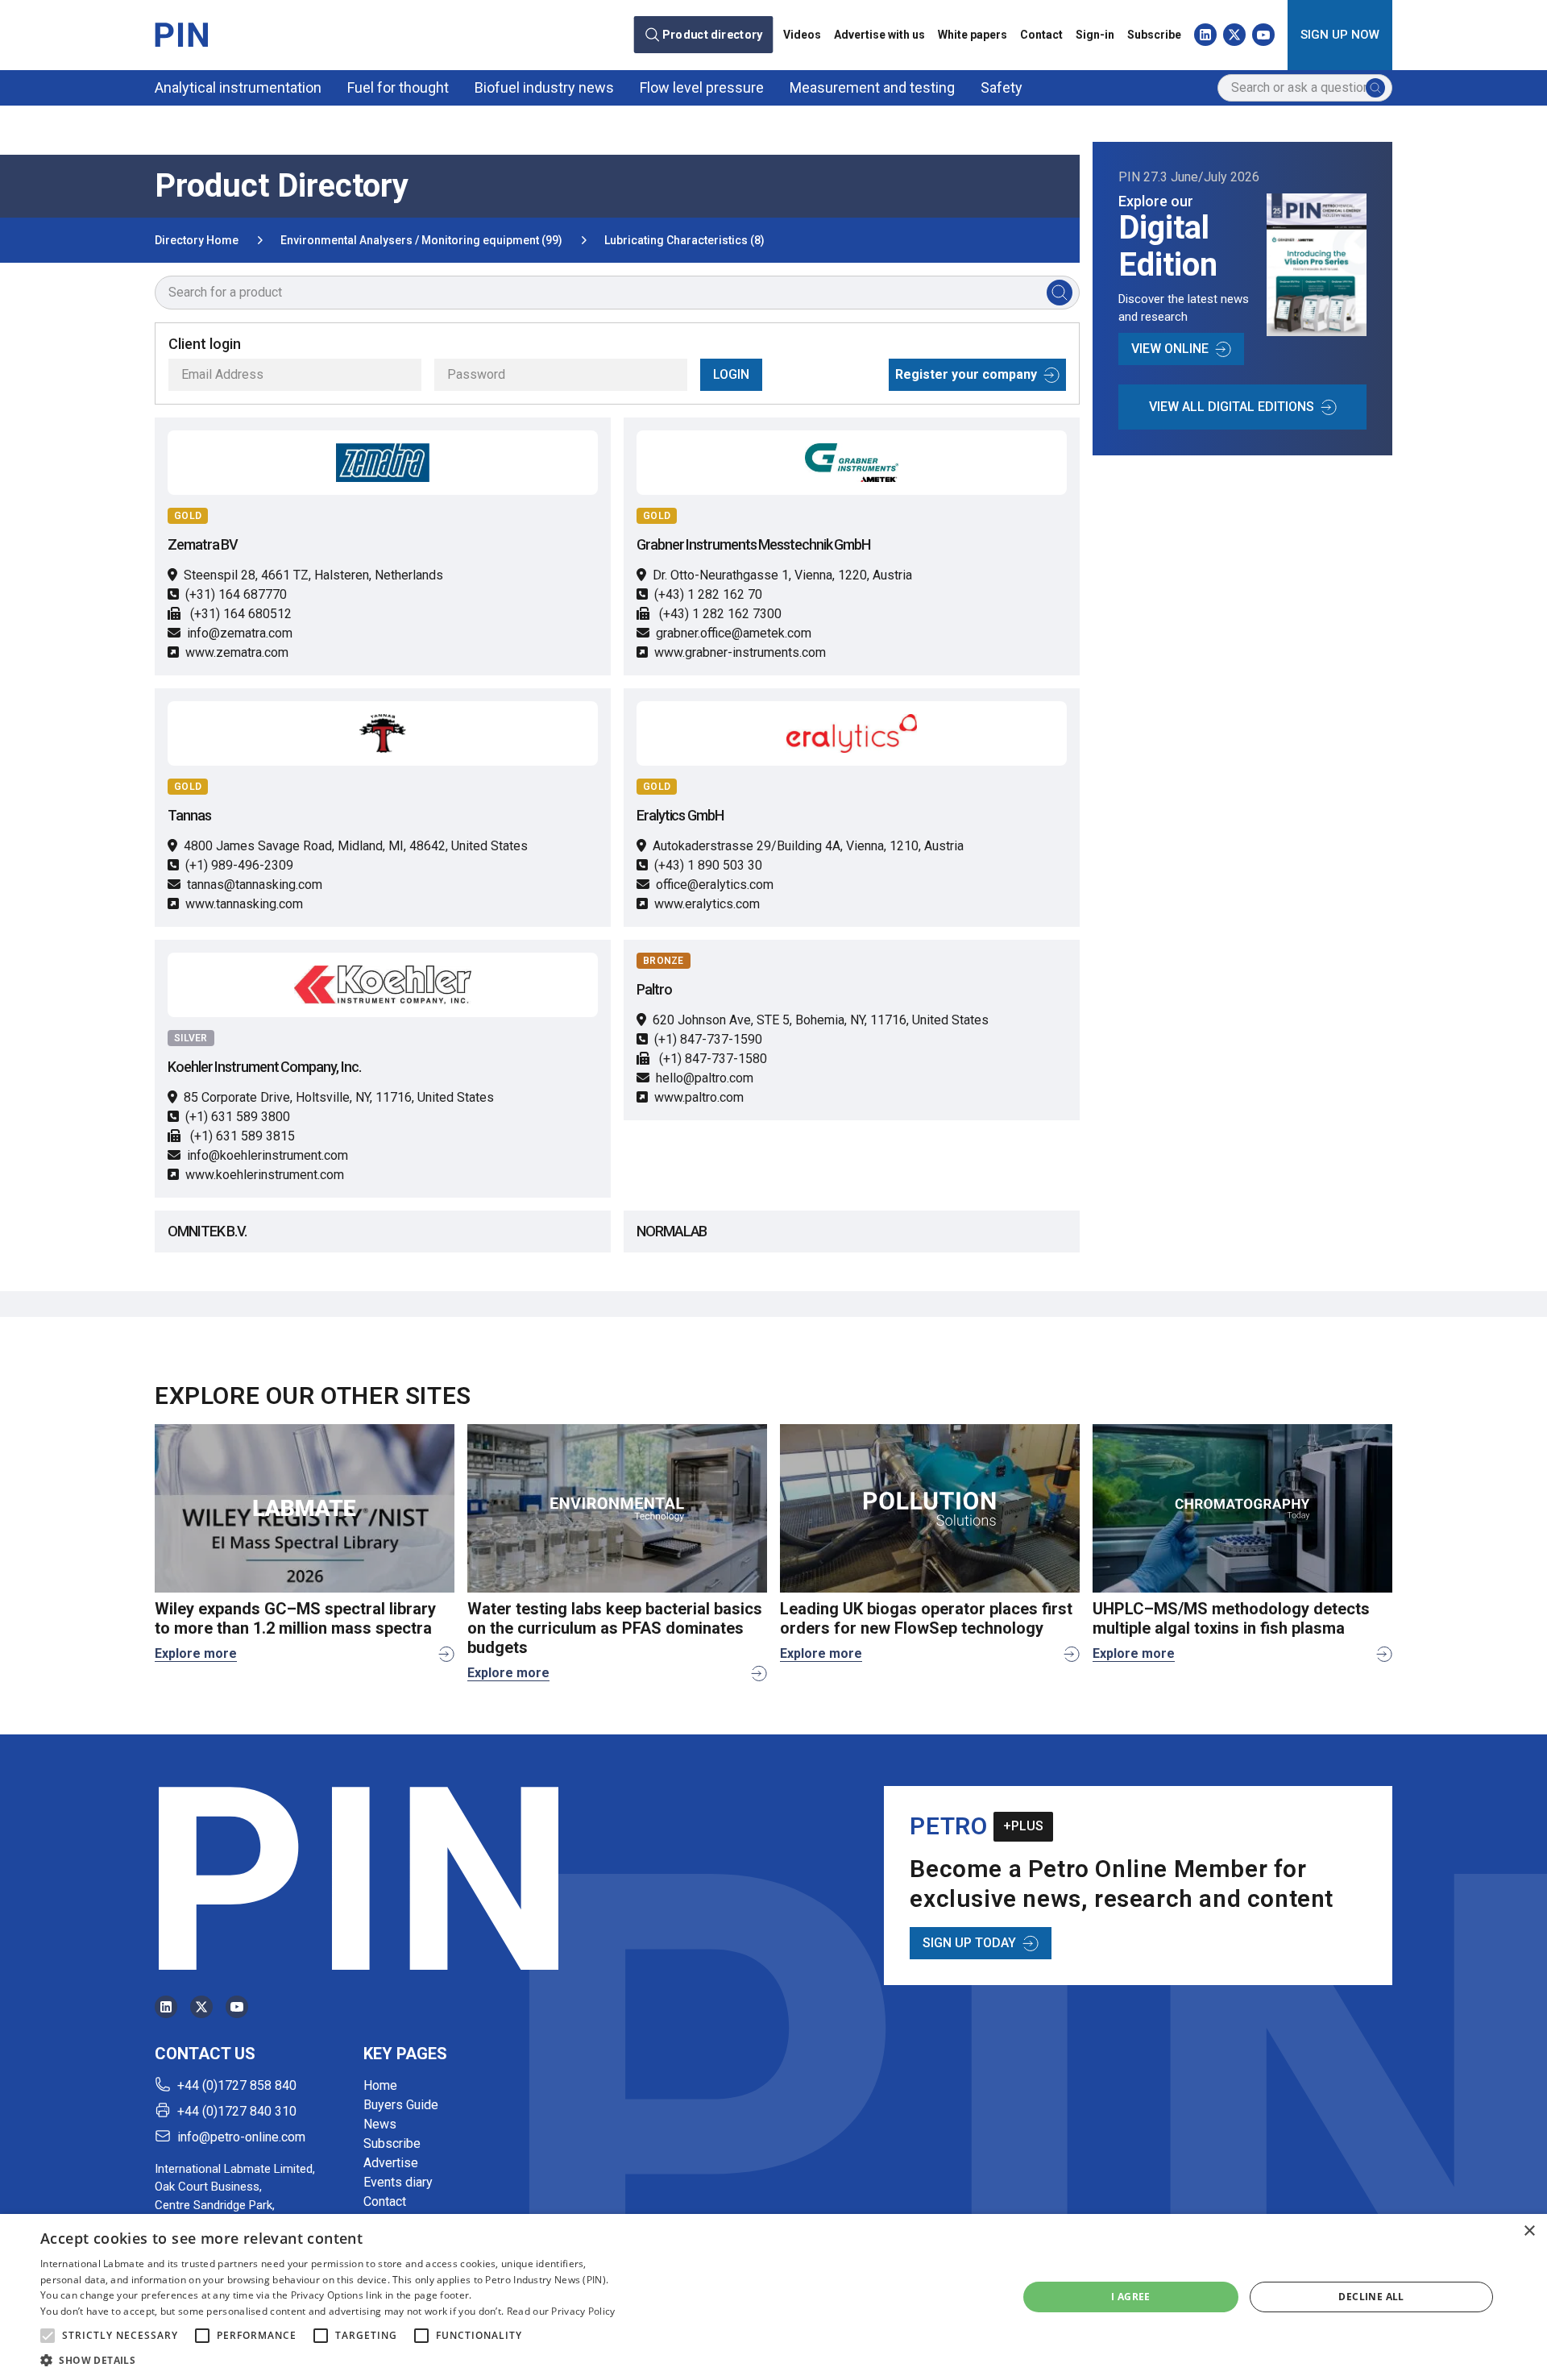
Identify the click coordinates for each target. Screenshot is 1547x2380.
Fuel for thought (398, 87)
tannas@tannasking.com (255, 885)
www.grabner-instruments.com (740, 652)
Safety (1002, 87)
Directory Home (197, 240)
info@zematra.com (240, 633)
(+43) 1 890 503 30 (708, 865)
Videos (802, 35)
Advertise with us (879, 35)
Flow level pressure (702, 87)
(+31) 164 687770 (236, 594)
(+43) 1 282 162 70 (708, 594)
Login (731, 374)
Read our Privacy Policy (561, 2311)
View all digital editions (1232, 407)
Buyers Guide (401, 2105)
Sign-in (1095, 35)
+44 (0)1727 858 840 (237, 2085)
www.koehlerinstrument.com (265, 1175)
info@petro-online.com (241, 2137)
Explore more (196, 1653)
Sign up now (1340, 35)
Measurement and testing (872, 87)
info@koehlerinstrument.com (268, 1155)
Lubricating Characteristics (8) (684, 240)
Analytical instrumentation (238, 87)
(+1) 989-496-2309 (239, 865)
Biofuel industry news (544, 87)
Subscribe (1154, 35)
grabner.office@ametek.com (734, 633)
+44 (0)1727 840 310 (237, 2111)
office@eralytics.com (715, 885)
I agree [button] (1131, 2297)
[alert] (773, 2297)
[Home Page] (181, 35)
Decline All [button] (1371, 2297)
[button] (48, 2336)
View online (1170, 349)
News (380, 2124)
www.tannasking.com (244, 904)
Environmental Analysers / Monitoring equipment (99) (421, 240)
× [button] (1529, 2231)
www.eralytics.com (707, 904)
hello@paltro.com (705, 1078)
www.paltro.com (699, 1097)
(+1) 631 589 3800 (238, 1117)
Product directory (713, 35)
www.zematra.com (237, 652)
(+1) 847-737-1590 (708, 1039)
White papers (973, 35)
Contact (1041, 35)
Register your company (966, 374)
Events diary (398, 2182)
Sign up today (969, 1943)
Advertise (391, 2163)
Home (380, 2085)
